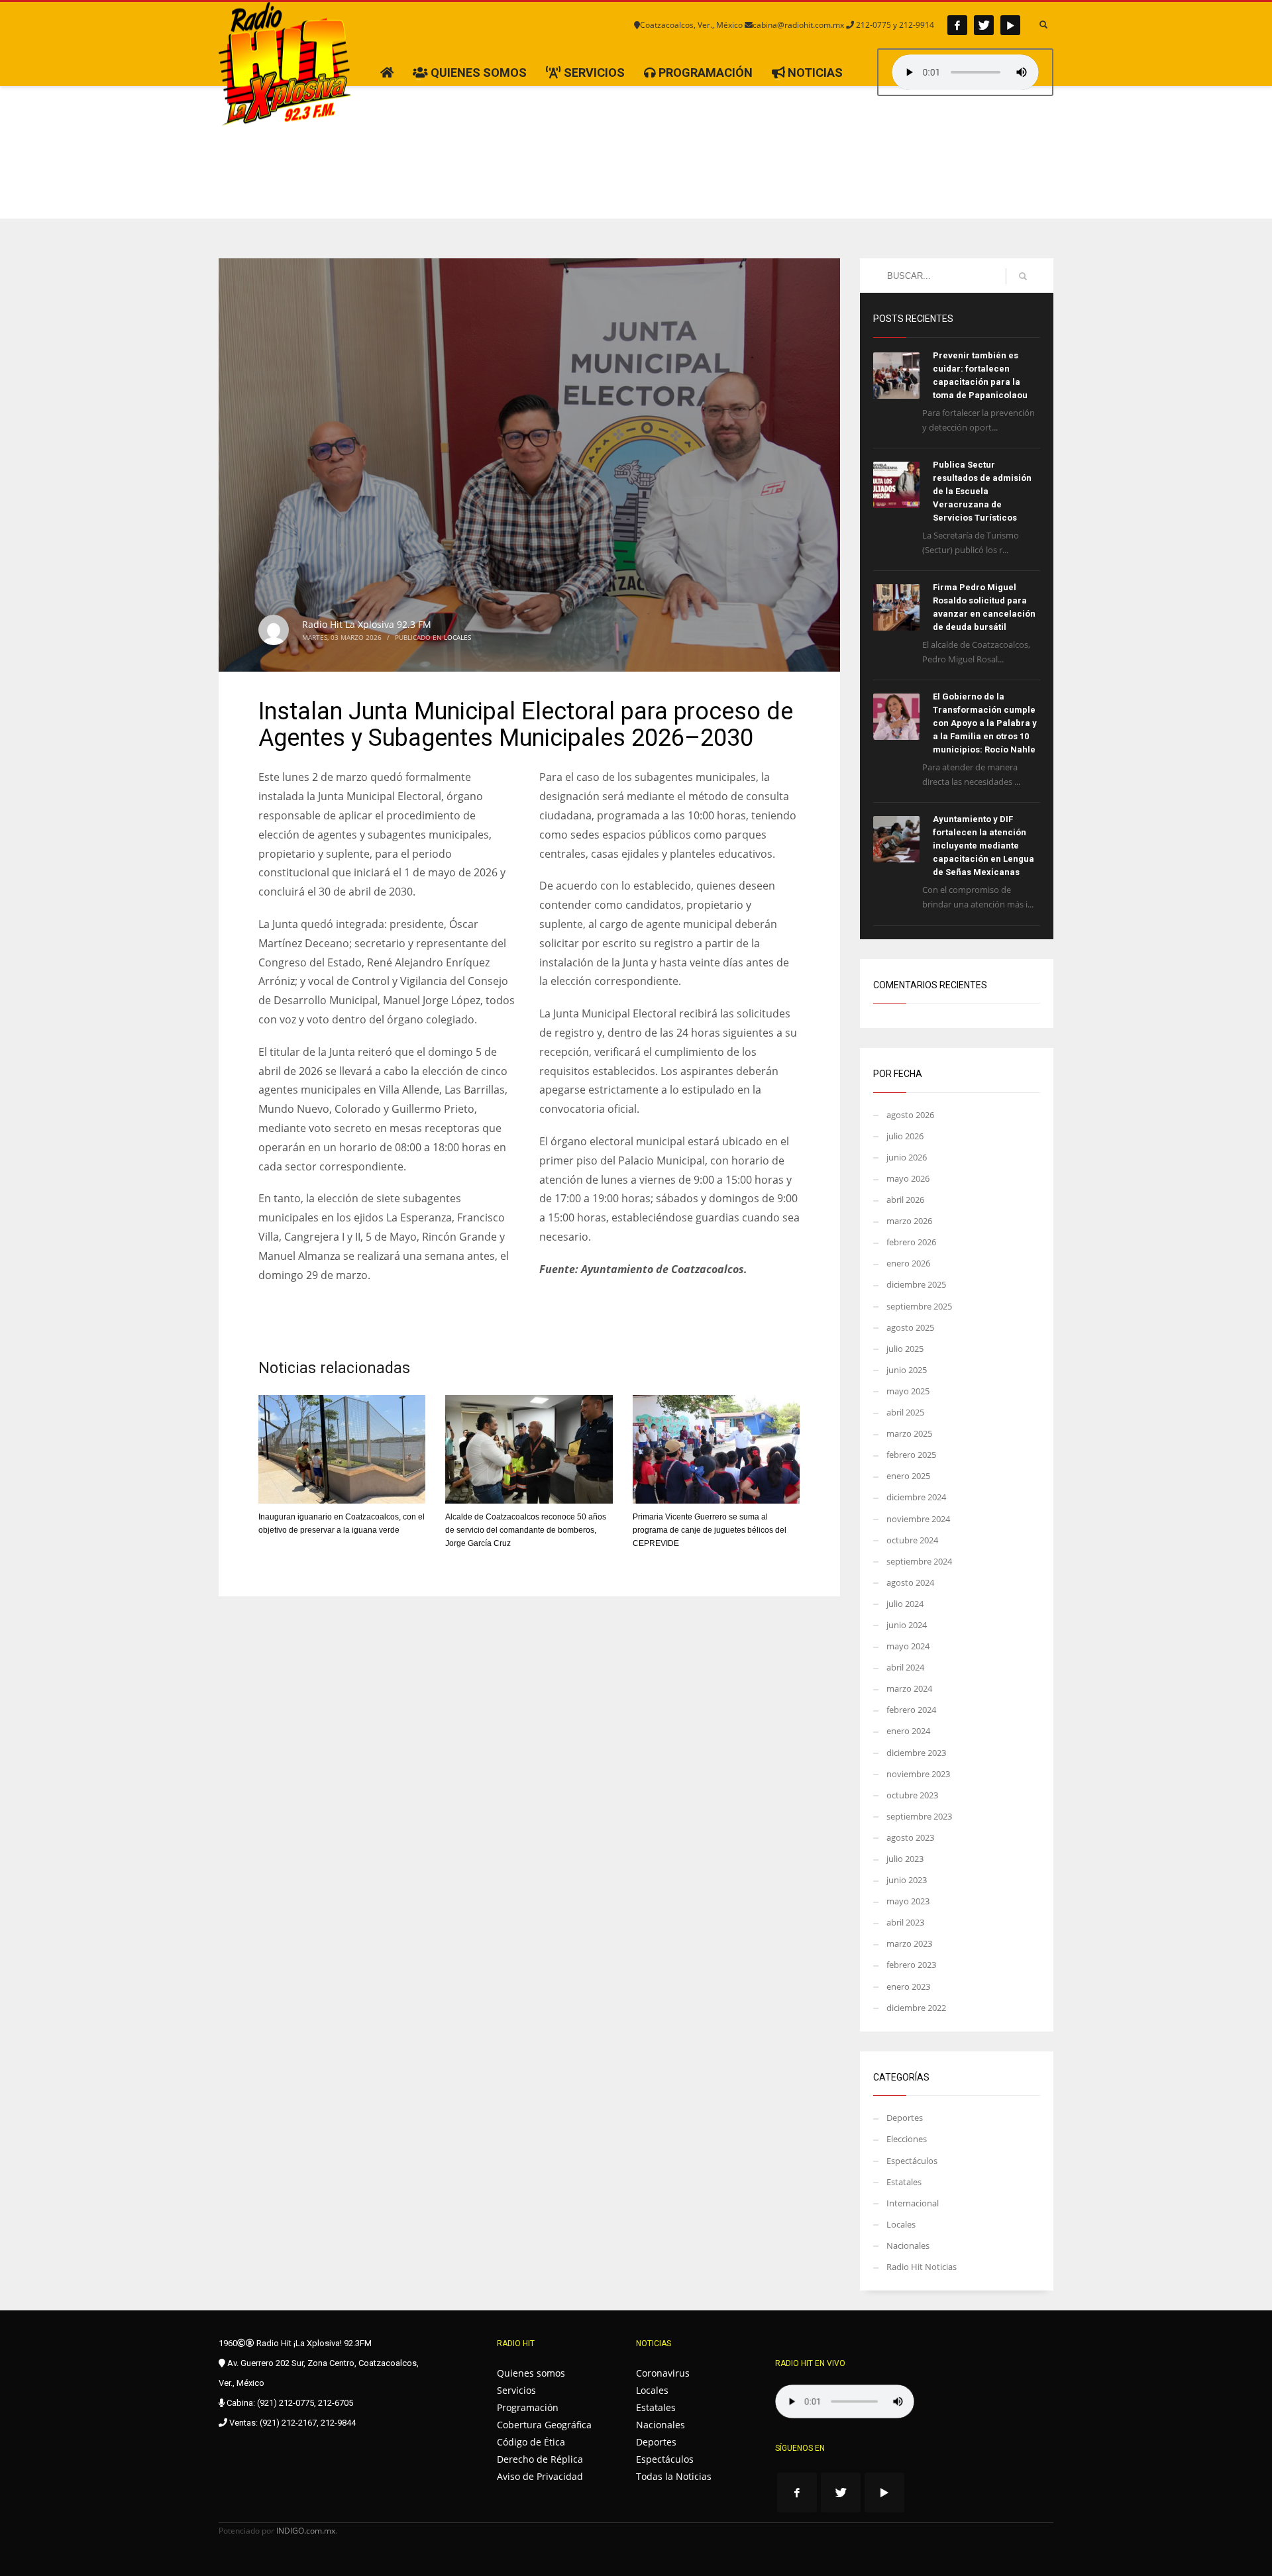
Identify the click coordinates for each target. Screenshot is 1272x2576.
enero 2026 (908, 1263)
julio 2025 (905, 1349)
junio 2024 (907, 1625)
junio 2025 (907, 1370)
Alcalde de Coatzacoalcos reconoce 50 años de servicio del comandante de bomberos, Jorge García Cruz (526, 1530)
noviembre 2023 (918, 1774)
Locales (457, 637)
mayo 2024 (908, 1646)
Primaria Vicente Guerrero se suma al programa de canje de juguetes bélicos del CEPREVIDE (710, 1530)
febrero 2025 (911, 1455)
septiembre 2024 (919, 1561)
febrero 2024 (911, 1710)
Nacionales (908, 2245)
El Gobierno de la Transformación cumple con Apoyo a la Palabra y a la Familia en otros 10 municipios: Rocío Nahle (985, 723)
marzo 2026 (909, 1221)
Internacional (913, 2203)
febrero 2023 (911, 1965)
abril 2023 (905, 1922)
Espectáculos (912, 2161)
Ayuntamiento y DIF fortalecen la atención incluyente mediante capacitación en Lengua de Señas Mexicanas (983, 846)
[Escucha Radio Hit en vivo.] (965, 72)
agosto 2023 (910, 1837)
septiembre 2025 (919, 1306)
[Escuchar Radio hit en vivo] (845, 2401)
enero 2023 (908, 1986)
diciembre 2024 (916, 1497)
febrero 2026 (911, 1242)
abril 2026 (905, 1200)
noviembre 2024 (918, 1519)
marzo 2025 (909, 1433)
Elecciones (907, 2139)
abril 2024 (905, 1667)
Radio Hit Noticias (922, 2267)
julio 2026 (905, 1136)
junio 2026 (907, 1157)
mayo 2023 (908, 1901)
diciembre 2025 (916, 1284)
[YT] (1010, 25)
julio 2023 (905, 1859)
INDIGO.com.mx (306, 2531)
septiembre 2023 (919, 1816)
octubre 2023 (912, 1795)
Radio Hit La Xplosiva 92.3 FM (367, 624)
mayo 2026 (908, 1178)
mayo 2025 (908, 1391)
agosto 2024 (910, 1582)
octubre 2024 (912, 1540)
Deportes (905, 2118)
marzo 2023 (909, 1943)
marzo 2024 (909, 1688)
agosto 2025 (910, 1327)
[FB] (957, 25)
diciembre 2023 (916, 1753)
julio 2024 (905, 1604)
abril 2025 (905, 1412)
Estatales (904, 2182)
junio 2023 (907, 1880)
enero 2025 (908, 1476)
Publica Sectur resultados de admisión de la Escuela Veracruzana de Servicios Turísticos (982, 491)
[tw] (984, 25)
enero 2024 (908, 1731)
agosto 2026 (910, 1115)
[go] (1023, 276)
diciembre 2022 (916, 2008)
